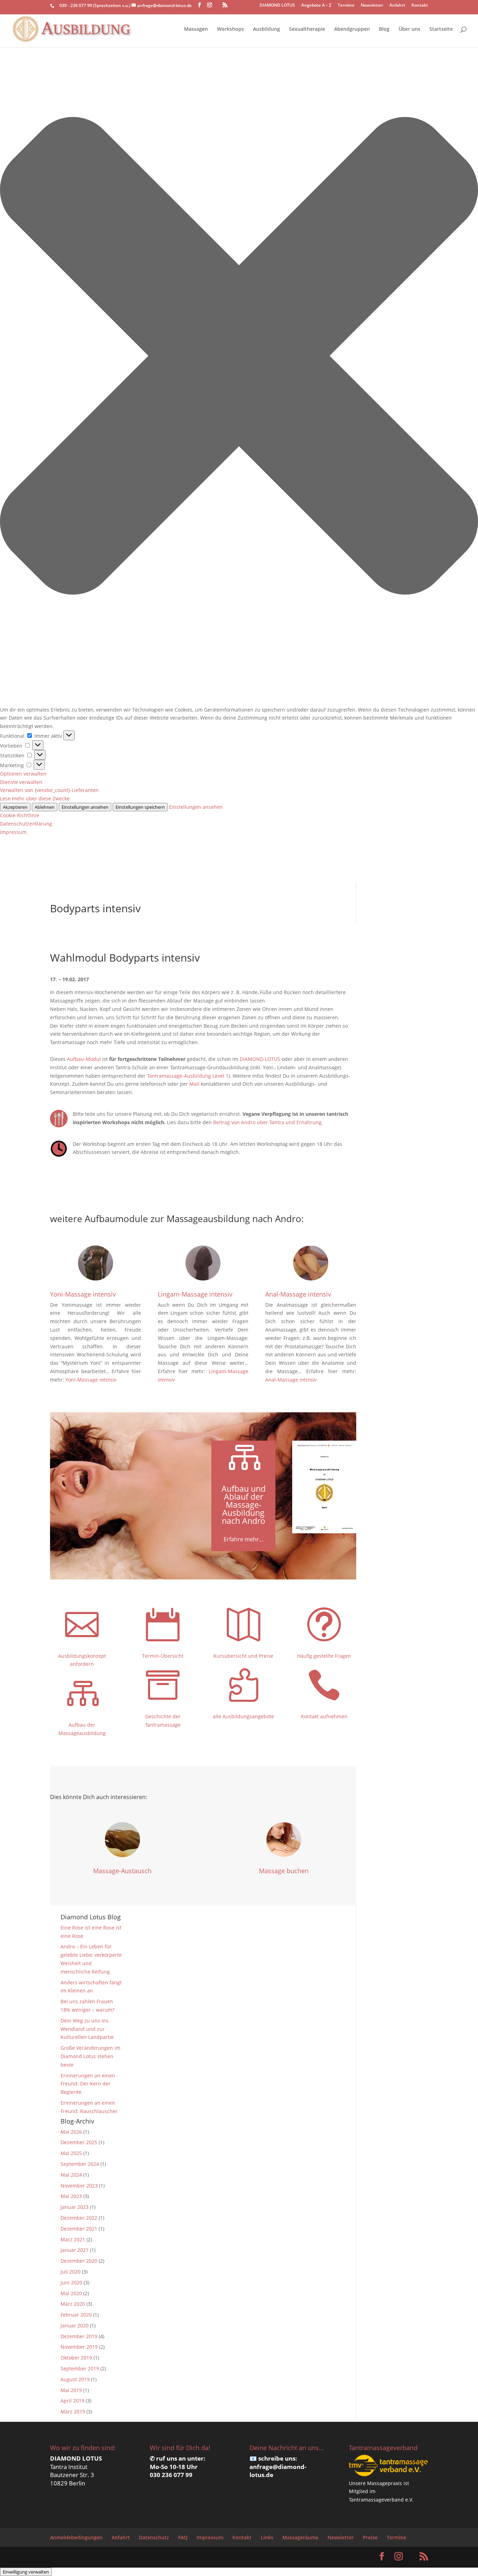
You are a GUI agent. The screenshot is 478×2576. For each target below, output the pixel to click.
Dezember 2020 (79, 2261)
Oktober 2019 (76, 2358)
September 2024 (80, 2164)
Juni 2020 (71, 2282)
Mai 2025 (71, 2153)
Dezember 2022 (79, 2218)
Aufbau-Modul (84, 1059)
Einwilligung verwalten (26, 2572)
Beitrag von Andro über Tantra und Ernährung (267, 1122)
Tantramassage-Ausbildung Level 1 (188, 1076)
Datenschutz (154, 2537)
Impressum (13, 832)
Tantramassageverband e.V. (381, 2500)
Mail (194, 1084)
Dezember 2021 (79, 2229)
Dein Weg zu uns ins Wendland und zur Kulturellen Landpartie (87, 2029)
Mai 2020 (71, 2293)
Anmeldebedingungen (76, 2537)
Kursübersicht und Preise (243, 1656)
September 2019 (80, 2368)
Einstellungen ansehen (85, 807)
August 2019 (75, 2379)
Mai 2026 (71, 2132)
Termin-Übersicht (163, 1656)
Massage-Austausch (122, 1871)
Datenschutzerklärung (26, 824)
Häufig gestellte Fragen (324, 1656)
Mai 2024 (71, 2175)
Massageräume (300, 2537)
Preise (370, 2537)
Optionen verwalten (23, 774)
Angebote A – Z (316, 6)
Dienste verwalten (21, 782)
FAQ (183, 2537)
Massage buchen (284, 1871)
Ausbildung (266, 29)
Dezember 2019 (79, 2336)
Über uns (409, 29)
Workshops (230, 29)
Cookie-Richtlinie (20, 815)
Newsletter (372, 6)
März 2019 (73, 2411)
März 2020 (73, 2304)
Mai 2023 (71, 2196)
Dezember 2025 (79, 2142)
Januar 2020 (75, 2325)
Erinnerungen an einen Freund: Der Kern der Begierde (88, 2084)
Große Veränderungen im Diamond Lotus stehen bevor (90, 2056)
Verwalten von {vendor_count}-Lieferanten (49, 790)
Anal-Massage (291, 1380)
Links (267, 2537)
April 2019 (72, 2401)
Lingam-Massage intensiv (195, 1294)
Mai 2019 (71, 2390)
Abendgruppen (352, 29)
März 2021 (73, 2239)
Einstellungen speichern (140, 807)
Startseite (441, 29)
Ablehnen (45, 807)
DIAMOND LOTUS (277, 6)
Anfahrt (397, 6)
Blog (384, 29)
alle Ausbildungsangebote (243, 1716)
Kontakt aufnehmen (324, 1716)
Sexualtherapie (307, 29)
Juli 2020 (71, 2272)
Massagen (196, 29)
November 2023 (79, 2186)
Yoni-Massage (91, 1380)
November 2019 (79, 2347)
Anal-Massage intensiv (298, 1294)
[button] (239, 357)
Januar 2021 (75, 2250)
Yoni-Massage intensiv (83, 1294)
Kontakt (420, 6)
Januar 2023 (75, 2207)
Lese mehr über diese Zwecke (35, 798)
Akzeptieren (15, 807)
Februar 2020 (76, 2315)
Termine (346, 6)
